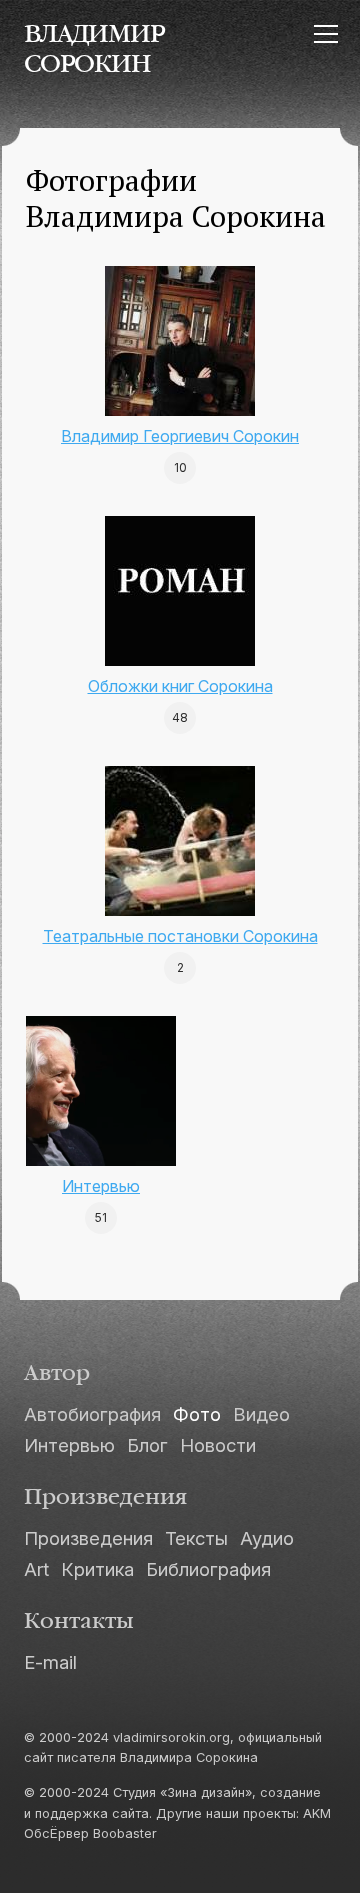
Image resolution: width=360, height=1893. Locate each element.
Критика (97, 1569)
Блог (147, 1445)
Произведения (88, 1538)
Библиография (208, 1569)
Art (36, 1569)
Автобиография (92, 1414)
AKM (317, 1813)
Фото (197, 1414)
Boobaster (125, 1833)
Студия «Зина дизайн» (182, 1792)
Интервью (101, 1186)
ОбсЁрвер (56, 1833)
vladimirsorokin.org (171, 1737)
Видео (261, 1414)
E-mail (50, 1662)
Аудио (267, 1538)
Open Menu (326, 33)
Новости (218, 1445)
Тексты (196, 1538)
